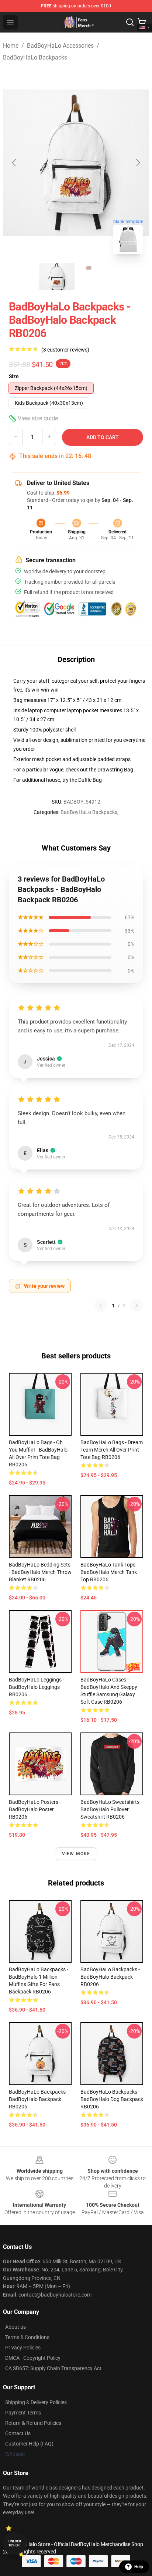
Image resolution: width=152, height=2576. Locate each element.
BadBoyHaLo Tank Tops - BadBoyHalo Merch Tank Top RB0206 (109, 1572)
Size (14, 376)
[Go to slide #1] (57, 276)
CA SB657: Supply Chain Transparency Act (53, 2368)
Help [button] (139, 2567)
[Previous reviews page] (101, 1306)
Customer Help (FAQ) (29, 2444)
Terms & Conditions (27, 2337)
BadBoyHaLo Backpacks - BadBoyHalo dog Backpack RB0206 (112, 2099)
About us (15, 2327)
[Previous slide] (14, 163)
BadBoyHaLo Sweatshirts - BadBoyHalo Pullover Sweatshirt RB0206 (111, 1809)
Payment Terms (23, 2413)
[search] (130, 22)
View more (76, 1854)
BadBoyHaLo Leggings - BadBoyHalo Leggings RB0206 (37, 1687)
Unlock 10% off (15, 2543)
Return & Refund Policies (33, 2423)
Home (11, 46)
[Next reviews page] (137, 1306)
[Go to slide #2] (95, 276)
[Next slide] (138, 163)
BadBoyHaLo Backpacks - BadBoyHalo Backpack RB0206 (110, 1977)
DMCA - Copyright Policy (33, 2358)
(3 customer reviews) (65, 350)
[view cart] (142, 22)
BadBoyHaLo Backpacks (35, 57)
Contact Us (18, 2433)
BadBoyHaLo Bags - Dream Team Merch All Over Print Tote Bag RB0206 (112, 1450)
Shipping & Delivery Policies (36, 2402)
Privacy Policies (23, 2348)
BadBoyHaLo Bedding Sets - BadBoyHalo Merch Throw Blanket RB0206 (40, 1572)
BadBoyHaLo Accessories (60, 46)
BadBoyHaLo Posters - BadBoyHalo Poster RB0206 (35, 1809)
